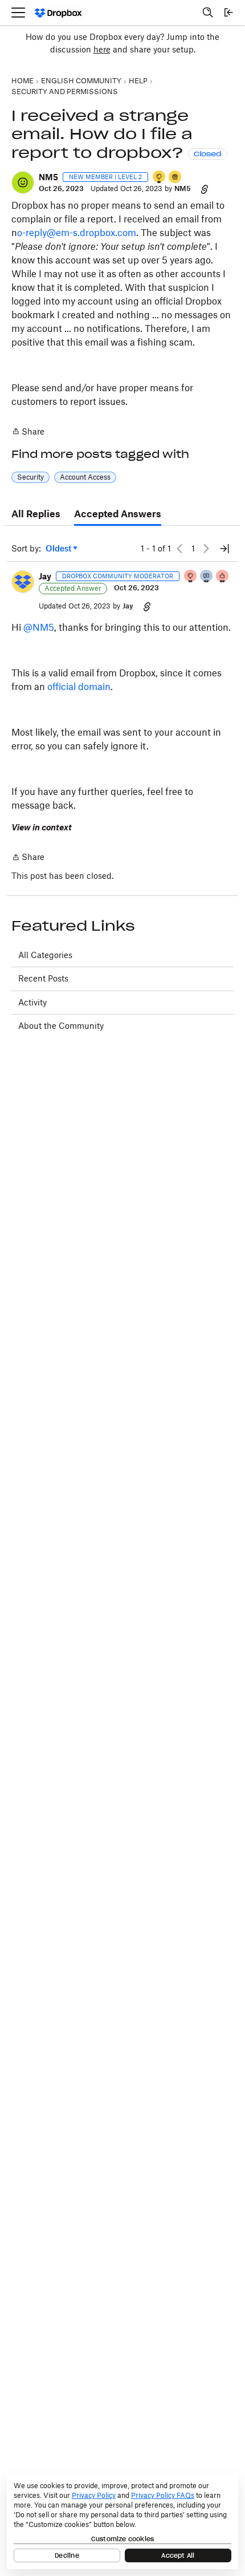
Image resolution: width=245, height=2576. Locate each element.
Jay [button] (45, 576)
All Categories (45, 955)
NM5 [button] (48, 177)
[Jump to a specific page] (224, 549)
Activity (32, 1002)
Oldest (59, 549)
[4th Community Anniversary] (191, 577)
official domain (79, 687)
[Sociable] (207, 577)
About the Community (61, 1026)
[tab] (36, 514)
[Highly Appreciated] (223, 577)
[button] (23, 182)
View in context (42, 827)
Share (28, 432)
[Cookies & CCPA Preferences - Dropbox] (122, 2521)
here (102, 49)
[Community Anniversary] (160, 178)
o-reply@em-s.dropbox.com (77, 233)
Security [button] (30, 477)
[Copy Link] (205, 189)
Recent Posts (43, 978)
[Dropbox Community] (58, 13)
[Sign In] (228, 13)
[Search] (208, 13)
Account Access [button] (85, 477)
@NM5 (39, 627)
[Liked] (175, 178)
